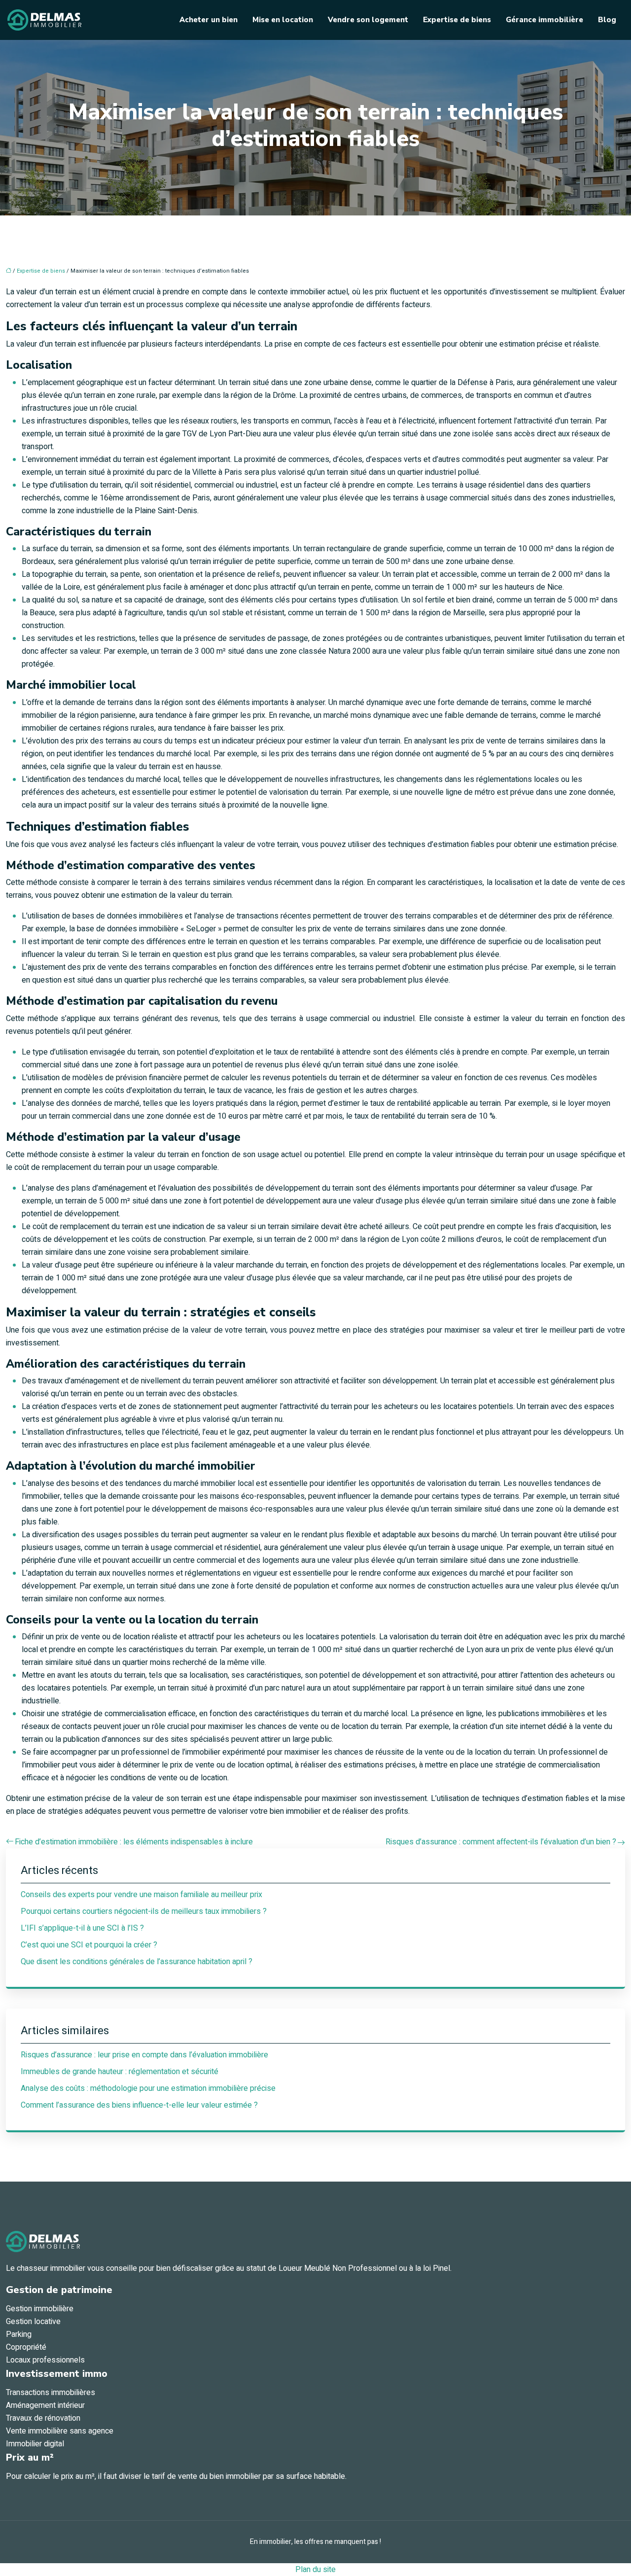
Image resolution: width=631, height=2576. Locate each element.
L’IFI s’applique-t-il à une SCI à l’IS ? (82, 1928)
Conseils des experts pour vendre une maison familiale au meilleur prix (141, 1895)
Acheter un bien (209, 20)
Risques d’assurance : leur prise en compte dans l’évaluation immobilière (144, 2055)
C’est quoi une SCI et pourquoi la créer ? (89, 1945)
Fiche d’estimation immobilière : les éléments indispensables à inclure (134, 1842)
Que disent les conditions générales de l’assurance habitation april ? (137, 1962)
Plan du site (315, 2570)
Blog (607, 20)
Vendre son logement (368, 20)
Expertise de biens (457, 20)
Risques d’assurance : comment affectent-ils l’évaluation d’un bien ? (501, 1842)
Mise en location (283, 20)
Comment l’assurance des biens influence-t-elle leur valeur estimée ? (139, 2105)
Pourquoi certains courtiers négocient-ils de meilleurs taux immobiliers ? (144, 1911)
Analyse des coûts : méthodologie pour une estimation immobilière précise (148, 2088)
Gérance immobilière (544, 20)
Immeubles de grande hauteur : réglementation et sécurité (120, 2072)
